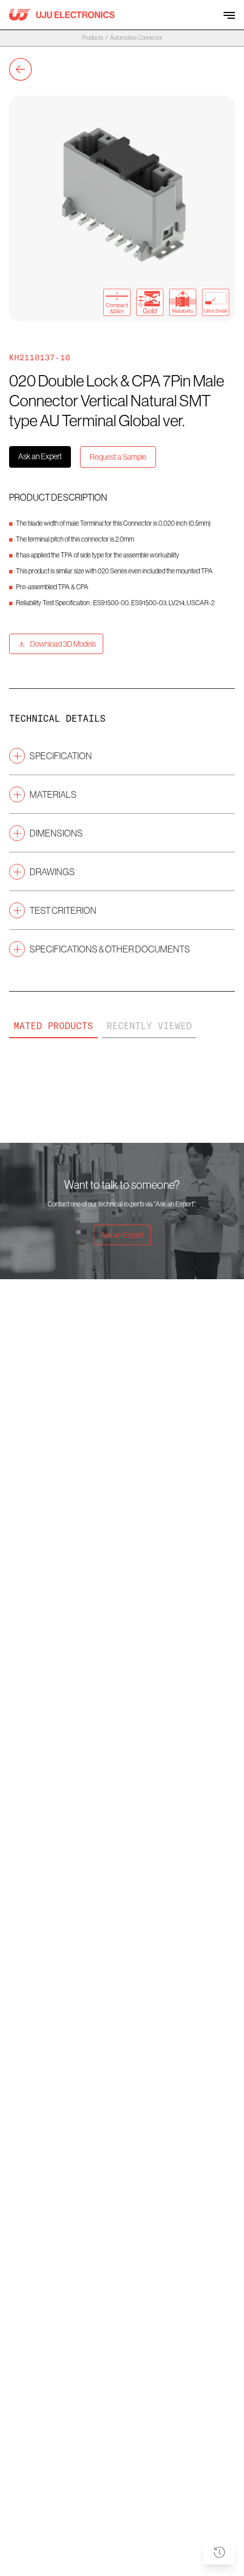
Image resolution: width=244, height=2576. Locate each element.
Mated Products (53, 1026)
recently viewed (149, 1026)
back (20, 69)
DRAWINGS (52, 872)
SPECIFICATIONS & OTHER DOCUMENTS (110, 949)
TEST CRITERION (63, 910)
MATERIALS (53, 794)
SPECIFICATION (61, 756)
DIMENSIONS (56, 833)
